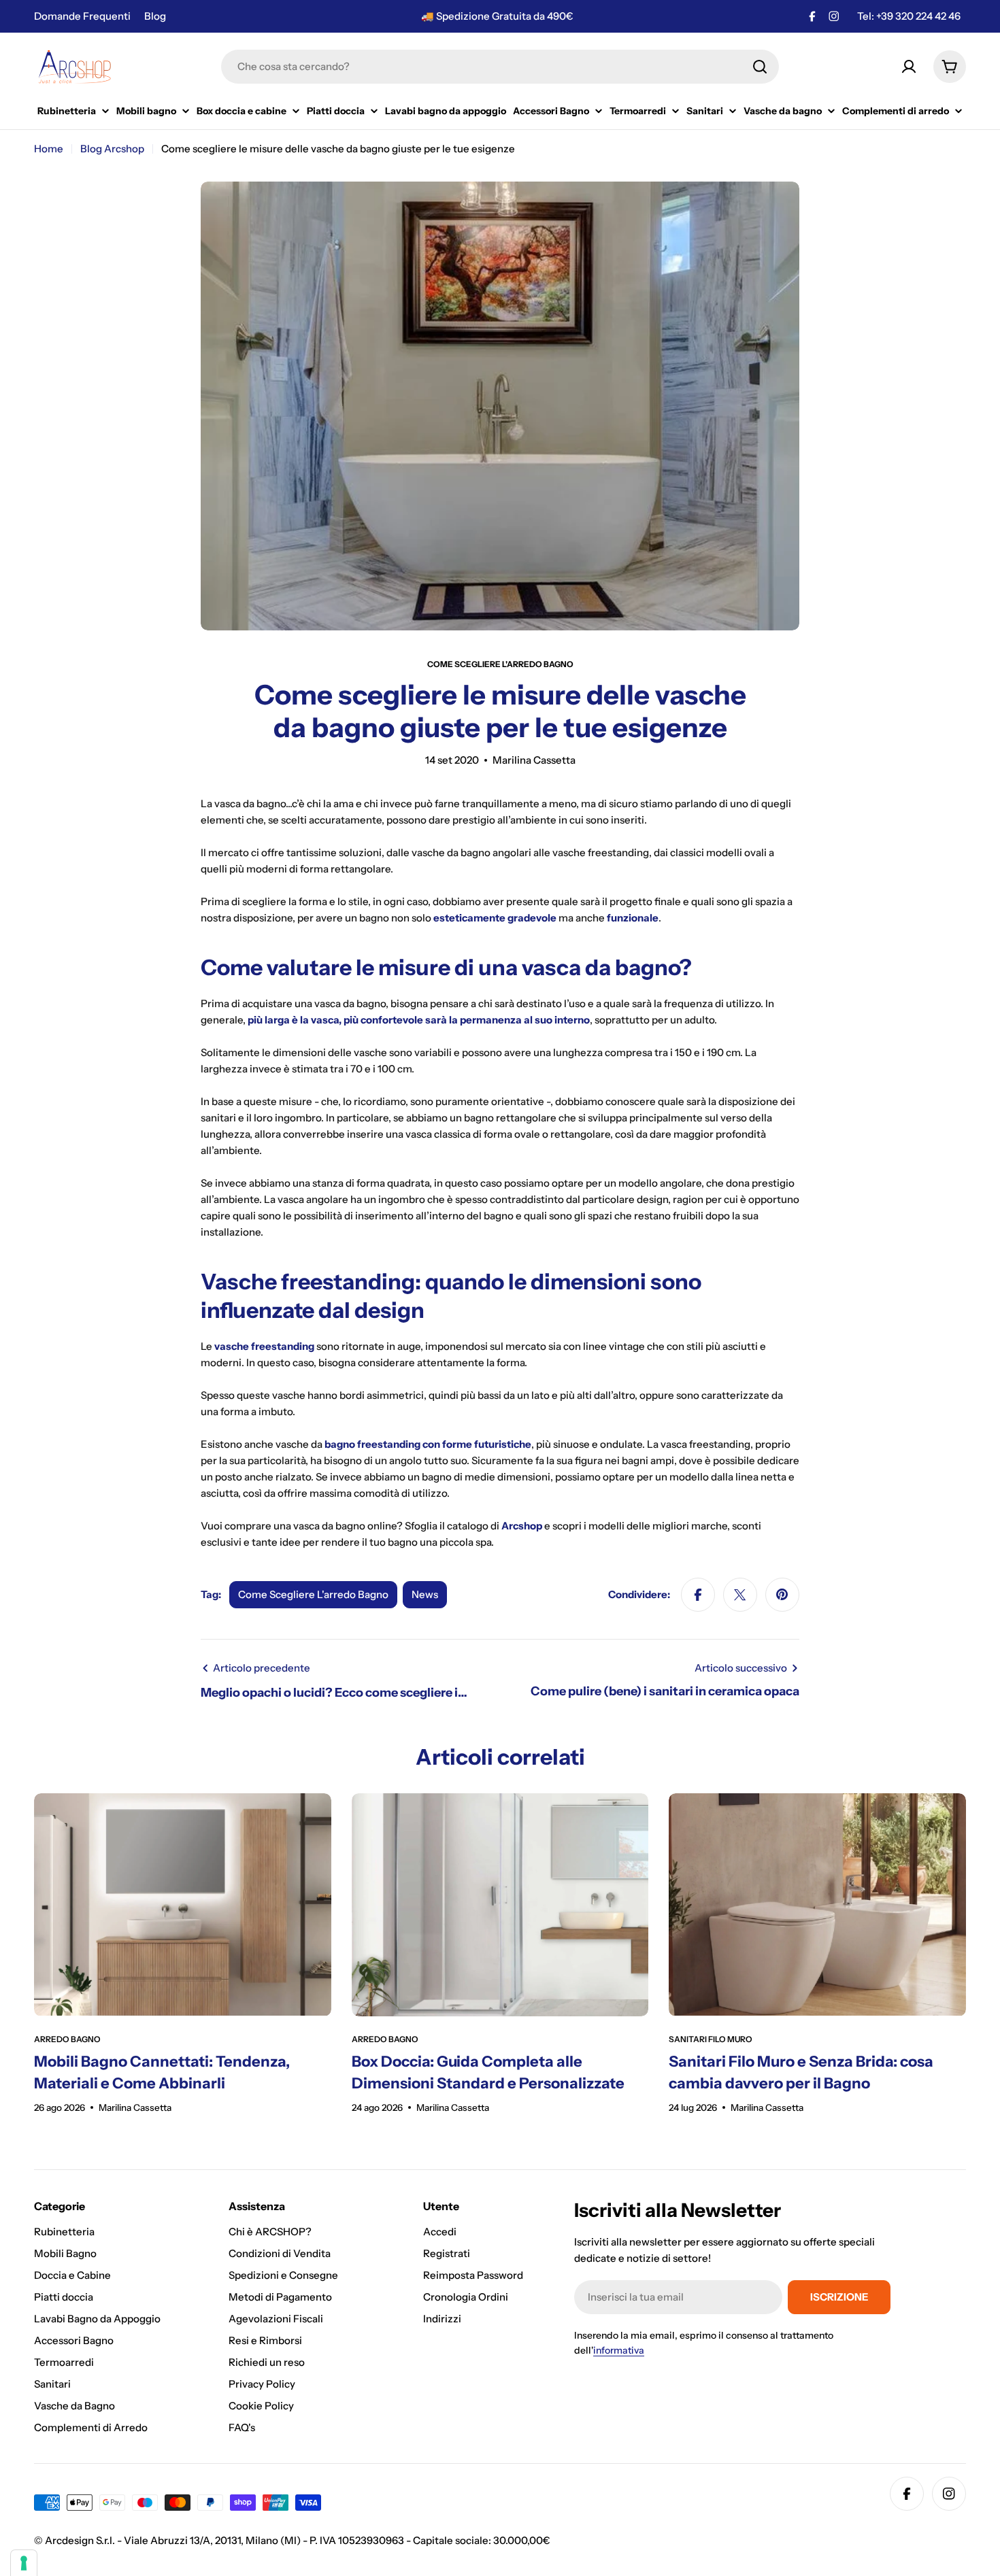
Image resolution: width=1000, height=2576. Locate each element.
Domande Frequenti (82, 16)
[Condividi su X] (740, 1595)
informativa (619, 2350)
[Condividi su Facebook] (698, 1595)
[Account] (909, 67)
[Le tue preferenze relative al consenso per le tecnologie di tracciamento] (24, 2563)
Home (49, 149)
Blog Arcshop (112, 149)
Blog (155, 16)
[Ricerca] (760, 67)
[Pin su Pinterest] (782, 1595)
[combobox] (500, 67)
